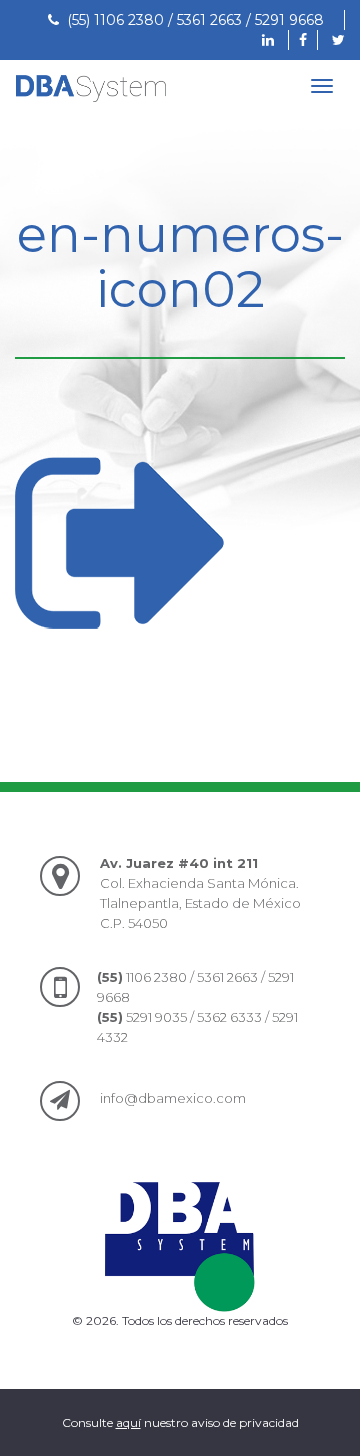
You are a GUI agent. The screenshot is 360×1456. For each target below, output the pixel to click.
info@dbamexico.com (173, 1098)
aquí (128, 1422)
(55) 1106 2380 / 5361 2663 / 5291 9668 (191, 20)
